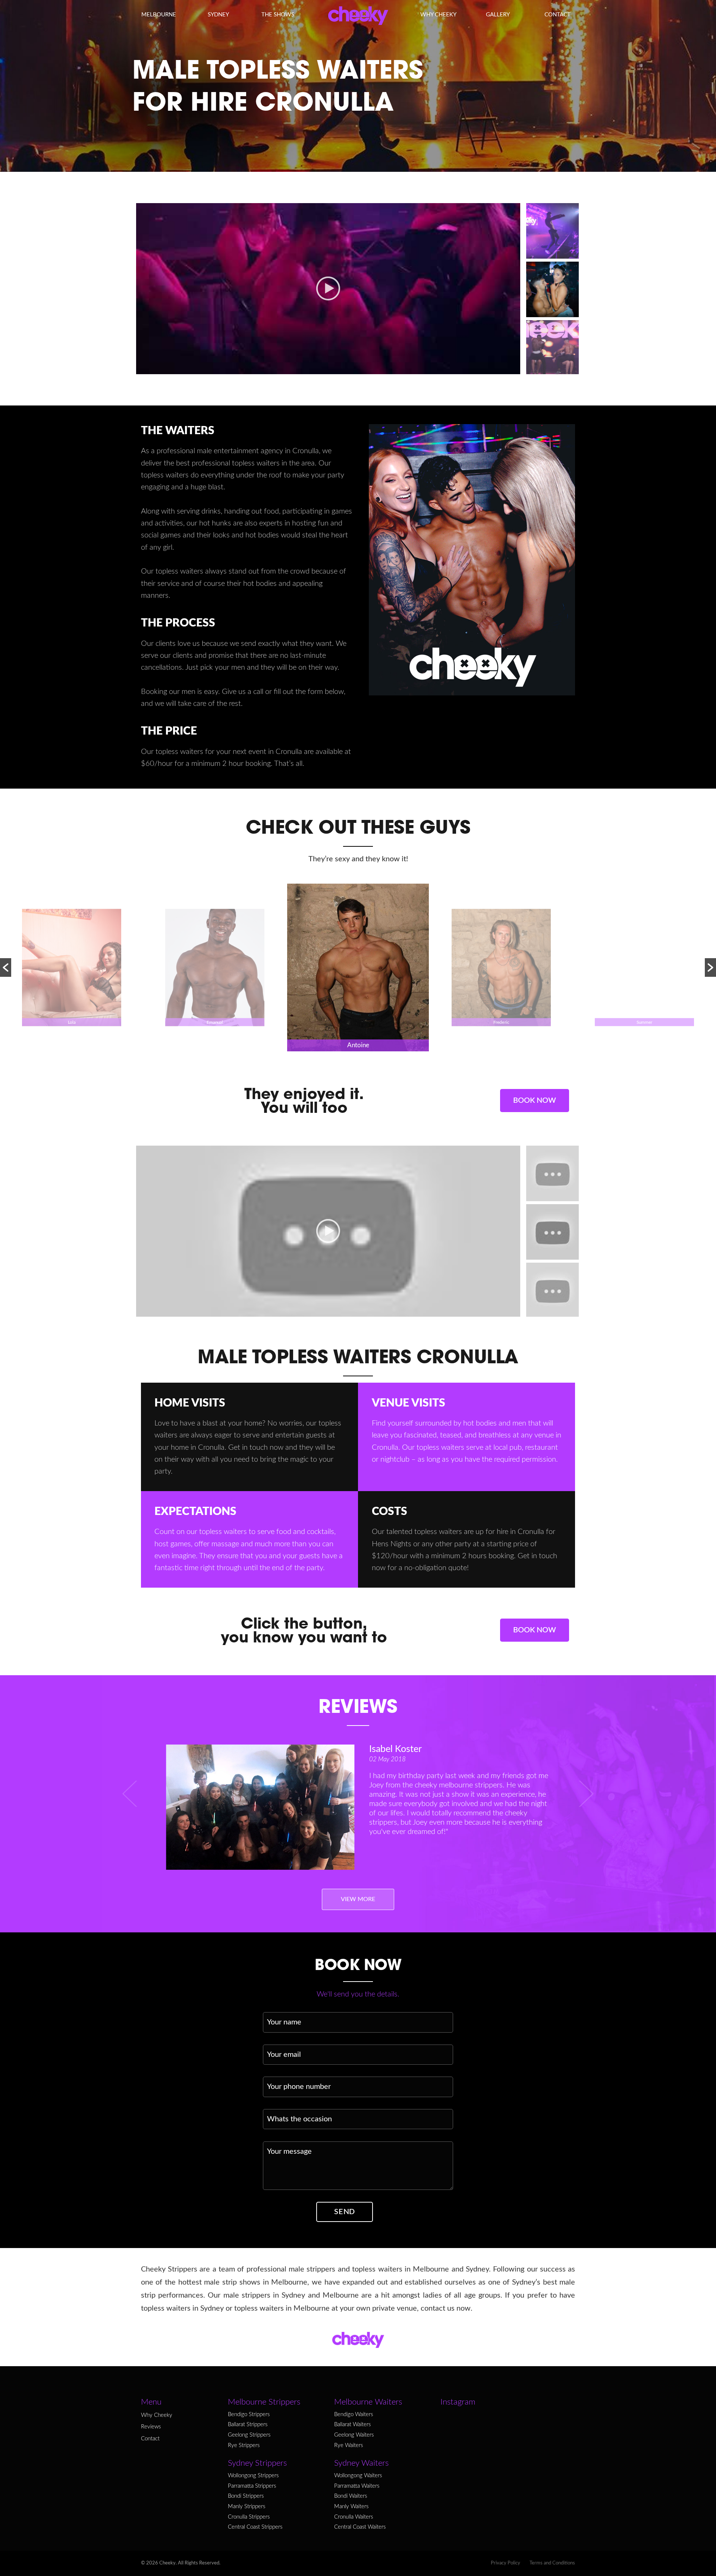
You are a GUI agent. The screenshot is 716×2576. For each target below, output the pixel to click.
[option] (72, 967)
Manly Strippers (246, 2507)
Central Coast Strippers (255, 2527)
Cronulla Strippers (249, 2517)
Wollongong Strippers (253, 2476)
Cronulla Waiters (354, 2517)
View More (358, 1899)
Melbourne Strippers (264, 2402)
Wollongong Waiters (358, 2476)
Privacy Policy (505, 2563)
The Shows (278, 15)
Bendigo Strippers (249, 2415)
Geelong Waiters (354, 2435)
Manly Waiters (351, 2507)
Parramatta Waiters (357, 2486)
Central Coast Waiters (360, 2527)
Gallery (498, 15)
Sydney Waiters (361, 2463)
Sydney (218, 15)
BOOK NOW (535, 1101)
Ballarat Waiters (352, 2425)
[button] (6, 967)
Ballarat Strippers (248, 2425)
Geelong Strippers (249, 2435)
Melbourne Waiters (368, 2402)
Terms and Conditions (552, 2563)
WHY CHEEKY (438, 15)
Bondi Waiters (351, 2496)
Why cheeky (157, 2415)
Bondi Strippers (246, 2496)
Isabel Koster (395, 1749)
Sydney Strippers (257, 2463)
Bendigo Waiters (354, 2415)
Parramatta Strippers (252, 2486)
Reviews (151, 2427)
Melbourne (159, 15)
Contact (558, 15)
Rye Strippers (244, 2446)
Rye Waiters (348, 2446)
